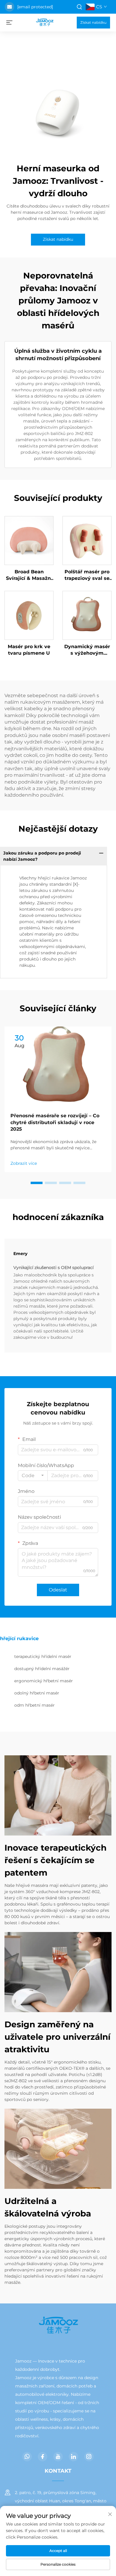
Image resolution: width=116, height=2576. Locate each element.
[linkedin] (73, 2457)
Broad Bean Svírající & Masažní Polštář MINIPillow (29, 575)
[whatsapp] (27, 2457)
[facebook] (43, 2457)
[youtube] (58, 2457)
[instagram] (89, 2457)
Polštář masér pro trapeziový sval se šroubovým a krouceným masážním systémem (87, 575)
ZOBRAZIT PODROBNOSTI (29, 540)
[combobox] (33, 1476)
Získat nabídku (93, 22)
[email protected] (35, 7)
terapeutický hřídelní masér (43, 1656)
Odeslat (58, 1590)
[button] (37, 1183)
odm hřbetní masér (35, 1705)
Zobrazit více (24, 1163)
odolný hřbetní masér (37, 1693)
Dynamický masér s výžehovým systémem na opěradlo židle (87, 650)
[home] (45, 22)
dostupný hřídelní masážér (42, 1669)
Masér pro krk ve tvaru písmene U (29, 650)
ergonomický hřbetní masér (44, 1681)
